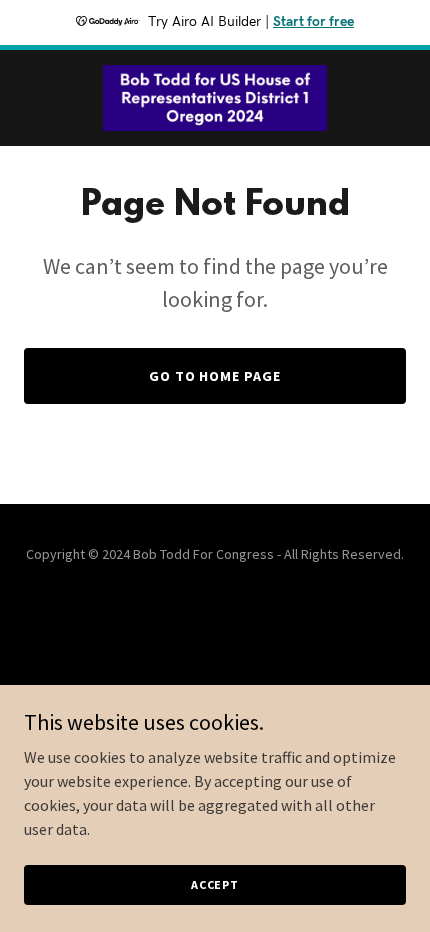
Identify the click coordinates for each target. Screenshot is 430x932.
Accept (215, 884)
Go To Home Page (215, 376)
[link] (215, 98)
